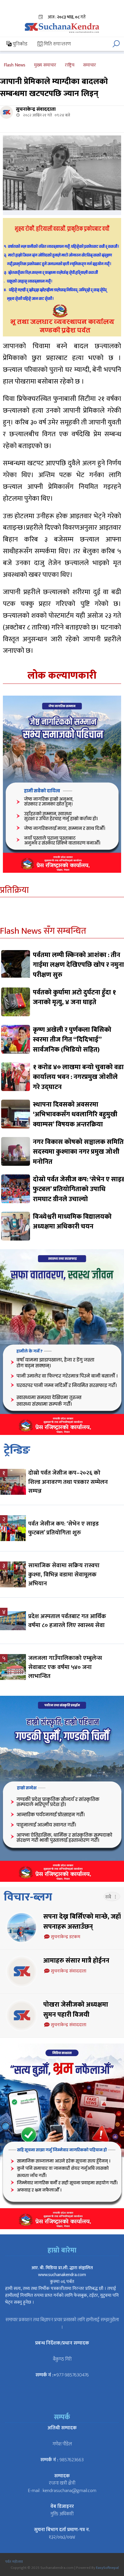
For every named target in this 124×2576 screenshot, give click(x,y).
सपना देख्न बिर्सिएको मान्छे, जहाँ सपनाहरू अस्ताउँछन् (82, 1922)
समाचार (90, 65)
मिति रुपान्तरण (57, 44)
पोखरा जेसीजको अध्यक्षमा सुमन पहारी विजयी (76, 2010)
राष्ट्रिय (70, 65)
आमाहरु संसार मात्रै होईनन (76, 1961)
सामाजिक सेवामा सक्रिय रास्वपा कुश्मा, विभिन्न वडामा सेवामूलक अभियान (64, 1574)
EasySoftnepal (107, 2568)
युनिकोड (19, 44)
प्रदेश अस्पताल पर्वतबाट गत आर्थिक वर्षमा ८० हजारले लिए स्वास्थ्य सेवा (67, 1621)
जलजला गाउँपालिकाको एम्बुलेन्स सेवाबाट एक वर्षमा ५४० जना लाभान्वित (65, 1667)
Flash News (15, 65)
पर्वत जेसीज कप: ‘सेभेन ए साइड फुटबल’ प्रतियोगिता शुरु (63, 1528)
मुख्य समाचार (45, 65)
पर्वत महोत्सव (14, 2562)
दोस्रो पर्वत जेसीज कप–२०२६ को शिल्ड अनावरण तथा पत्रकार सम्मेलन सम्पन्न (68, 1482)
